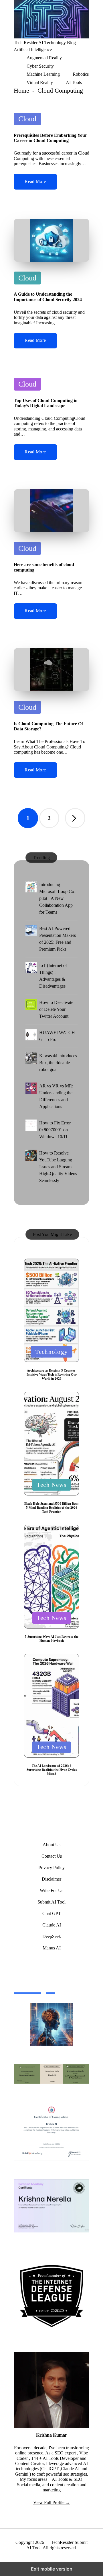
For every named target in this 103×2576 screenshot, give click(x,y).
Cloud (27, 119)
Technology (51, 1352)
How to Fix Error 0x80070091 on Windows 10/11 (55, 1130)
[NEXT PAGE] (75, 818)
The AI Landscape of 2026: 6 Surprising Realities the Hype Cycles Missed (52, 1770)
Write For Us (51, 1890)
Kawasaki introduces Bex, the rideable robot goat (58, 1063)
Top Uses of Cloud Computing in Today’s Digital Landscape (46, 403)
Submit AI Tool (51, 1902)
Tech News (51, 1485)
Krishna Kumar (51, 2435)
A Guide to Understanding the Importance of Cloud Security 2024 (48, 297)
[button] (75, 818)
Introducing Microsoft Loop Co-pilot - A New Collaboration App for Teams (57, 898)
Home (21, 90)
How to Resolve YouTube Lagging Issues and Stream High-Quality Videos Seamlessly (58, 1167)
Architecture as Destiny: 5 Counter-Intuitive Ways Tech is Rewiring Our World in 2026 (52, 1374)
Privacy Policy (51, 1868)
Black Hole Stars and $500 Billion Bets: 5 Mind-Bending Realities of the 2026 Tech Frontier (51, 1508)
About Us (51, 1845)
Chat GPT (52, 1913)
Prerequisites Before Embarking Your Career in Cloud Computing (50, 138)
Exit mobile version (52, 2569)
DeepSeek (52, 1936)
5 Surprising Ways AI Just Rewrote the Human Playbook (52, 1639)
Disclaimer (51, 1879)
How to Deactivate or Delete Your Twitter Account (56, 1009)
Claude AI (52, 1925)
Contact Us (52, 1856)
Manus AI (52, 1948)
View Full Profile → (52, 2502)
